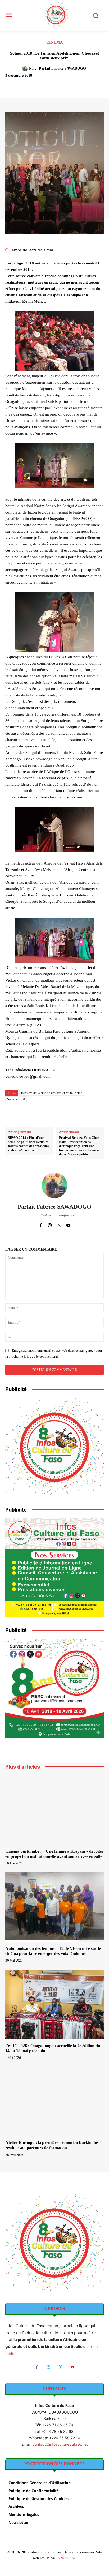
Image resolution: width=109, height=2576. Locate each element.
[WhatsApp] (64, 85)
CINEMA (55, 42)
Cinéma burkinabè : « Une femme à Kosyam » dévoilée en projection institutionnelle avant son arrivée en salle (54, 1854)
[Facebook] (27, 85)
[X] (39, 85)
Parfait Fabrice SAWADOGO (62, 68)
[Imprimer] (76, 85)
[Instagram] (50, 1224)
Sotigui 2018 (16, 1099)
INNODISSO (66, 2558)
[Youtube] (68, 1224)
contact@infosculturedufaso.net (60, 2444)
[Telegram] (88, 85)
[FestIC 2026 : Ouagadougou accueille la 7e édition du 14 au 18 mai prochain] (54, 2004)
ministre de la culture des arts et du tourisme (52, 1093)
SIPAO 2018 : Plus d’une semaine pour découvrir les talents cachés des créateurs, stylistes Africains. (29, 1144)
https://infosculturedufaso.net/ (54, 1215)
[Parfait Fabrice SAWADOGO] (26, 69)
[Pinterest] (52, 85)
